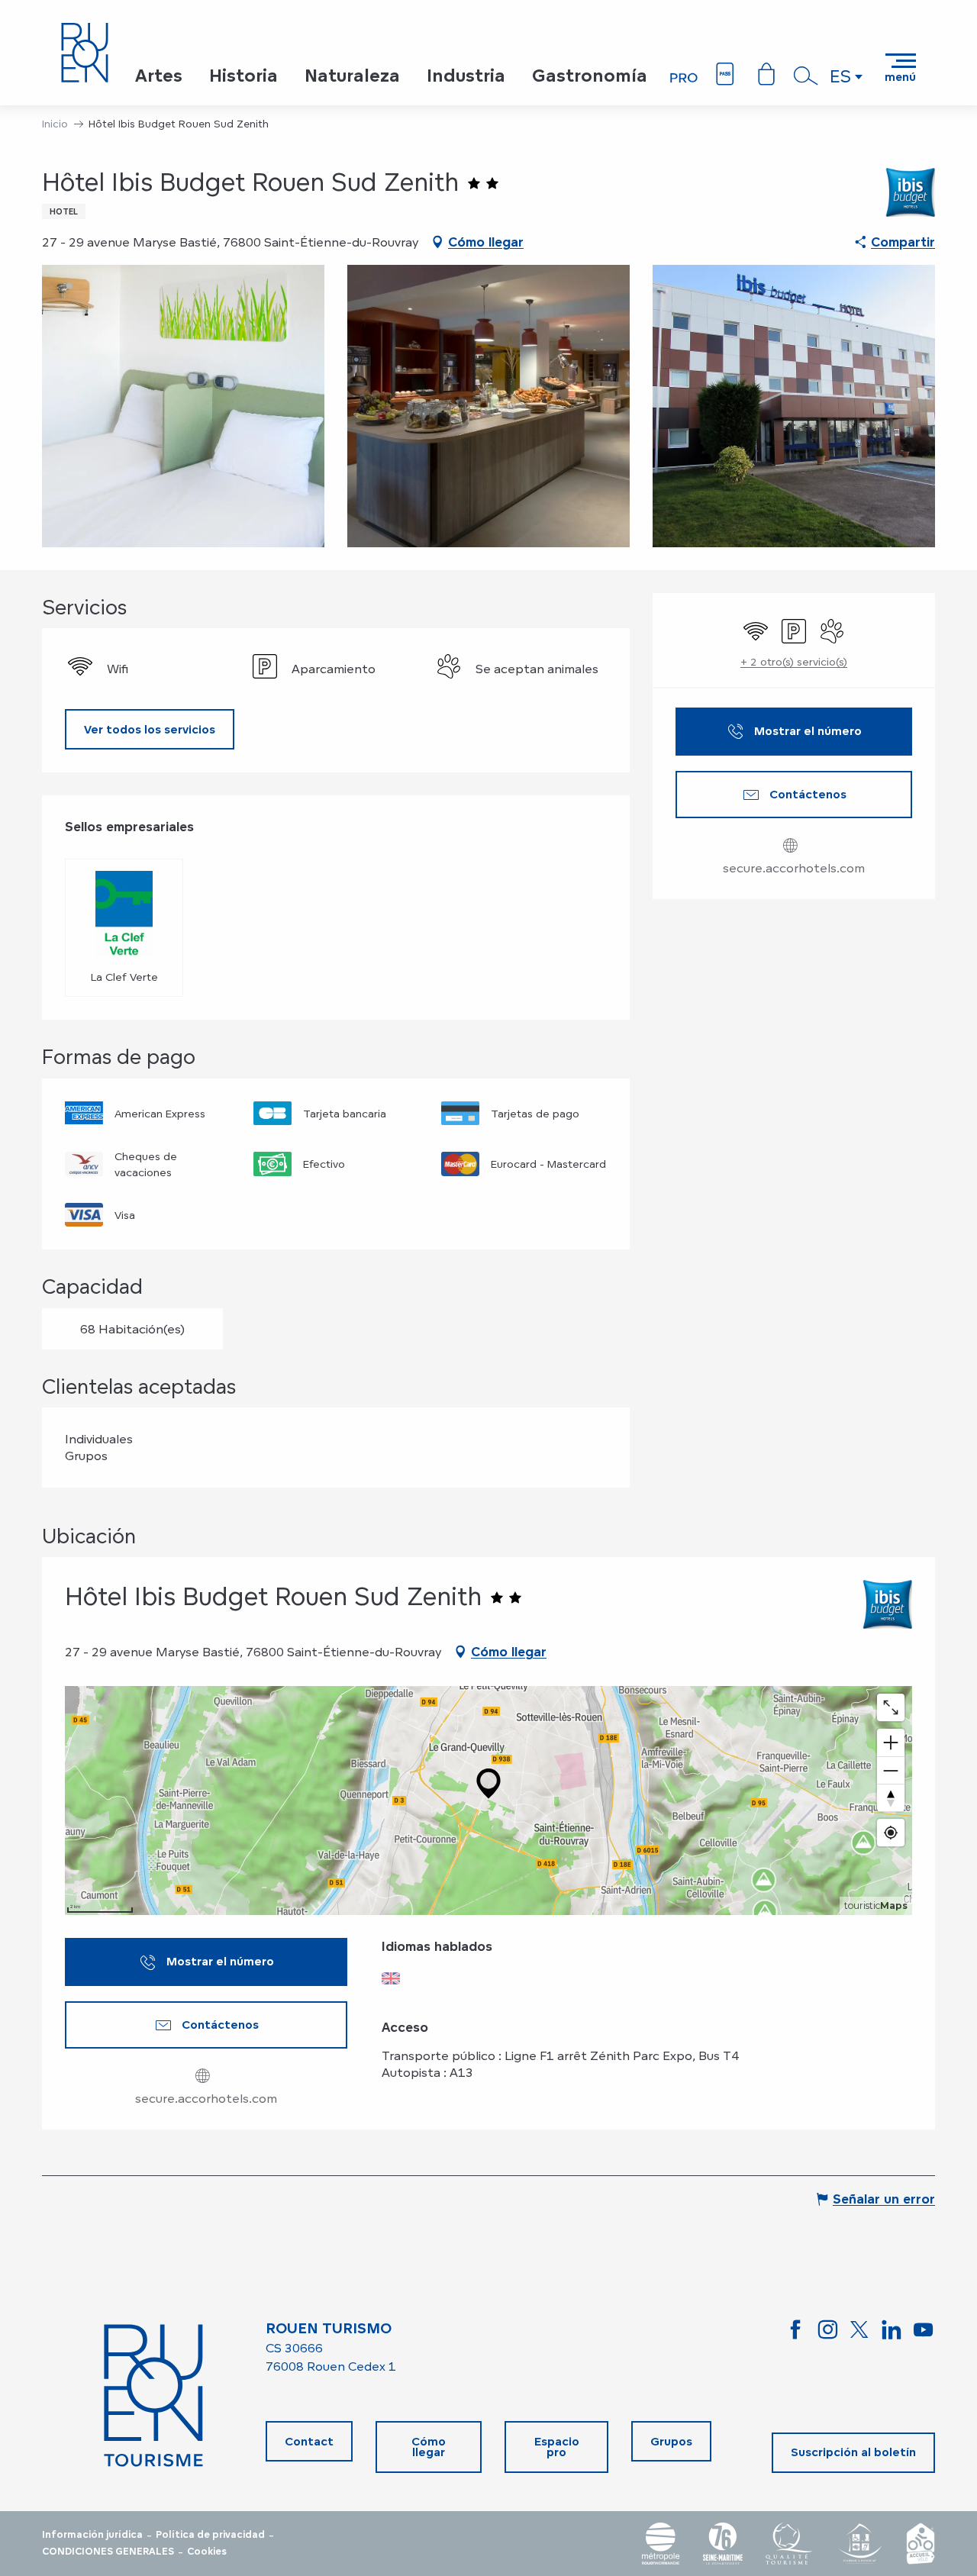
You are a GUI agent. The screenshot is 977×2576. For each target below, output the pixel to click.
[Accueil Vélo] (921, 2544)
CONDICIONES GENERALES (108, 2552)
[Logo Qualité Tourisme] (789, 2544)
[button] (806, 76)
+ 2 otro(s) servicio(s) (794, 661)
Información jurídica (92, 2535)
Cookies (207, 2552)
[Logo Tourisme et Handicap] (859, 2544)
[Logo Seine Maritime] (723, 2544)
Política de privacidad (210, 2535)
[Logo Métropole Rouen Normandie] (661, 2544)
